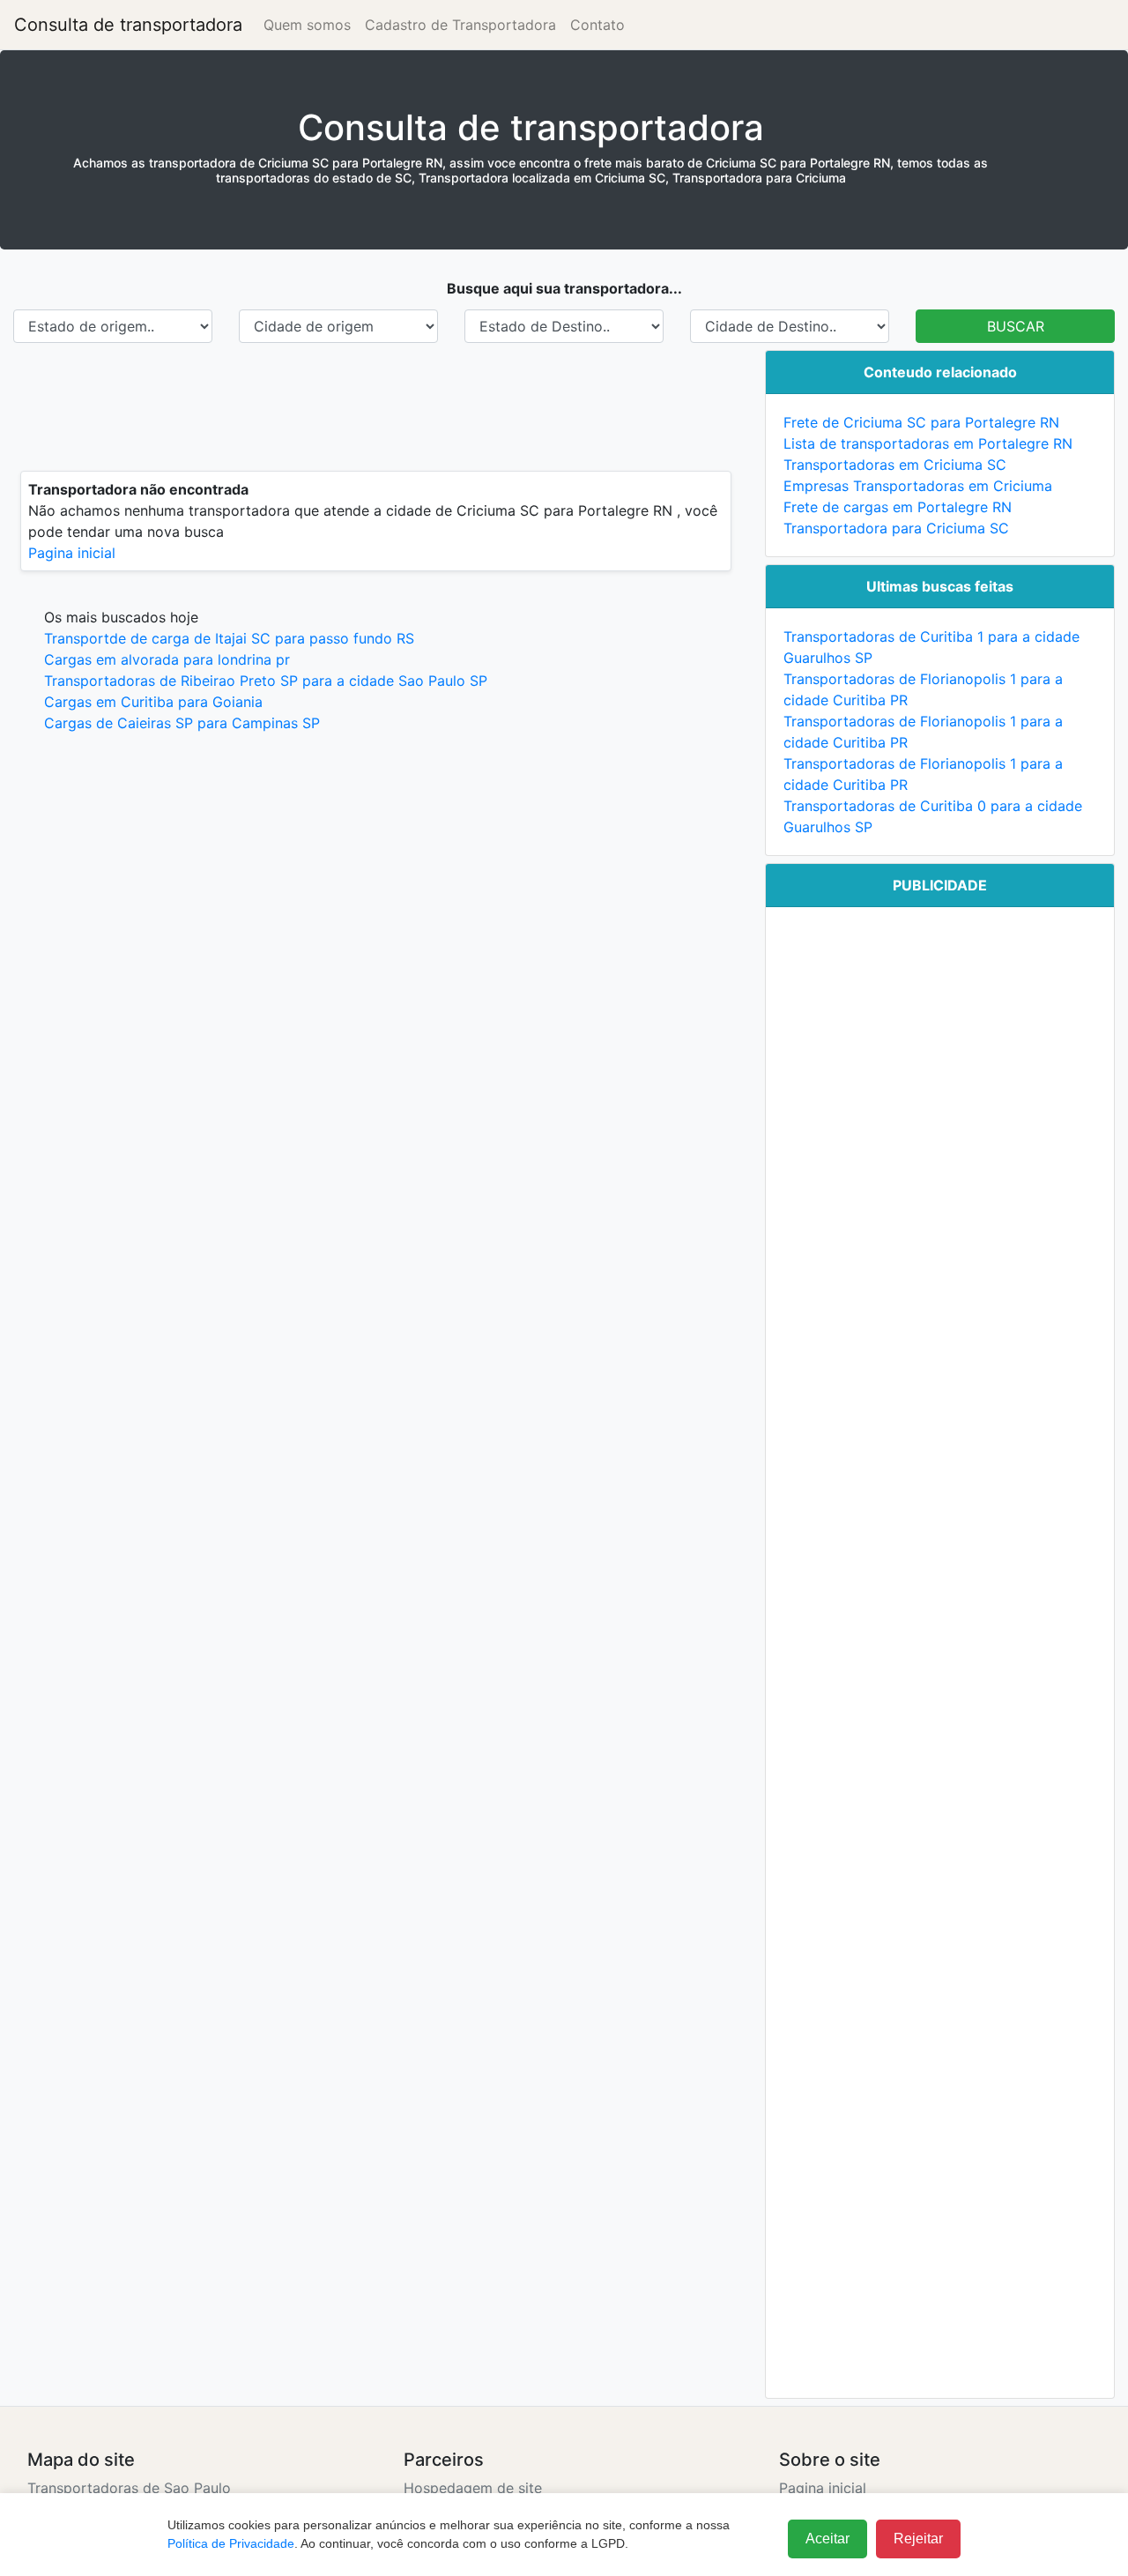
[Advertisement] (376, 407)
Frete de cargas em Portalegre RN (898, 507)
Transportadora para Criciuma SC (896, 528)
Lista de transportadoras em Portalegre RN (928, 443)
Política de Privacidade (231, 2543)
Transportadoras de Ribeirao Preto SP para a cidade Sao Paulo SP (266, 681)
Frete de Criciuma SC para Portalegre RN (921, 422)
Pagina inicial (72, 553)
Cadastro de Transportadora (460, 25)
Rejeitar (918, 2539)
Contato (597, 25)
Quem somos (307, 25)
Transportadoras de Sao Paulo (129, 2488)
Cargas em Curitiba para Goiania (153, 702)
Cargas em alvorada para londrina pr (167, 659)
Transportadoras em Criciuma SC (895, 465)
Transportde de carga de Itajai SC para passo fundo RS (229, 638)
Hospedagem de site (473, 2488)
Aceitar (827, 2539)
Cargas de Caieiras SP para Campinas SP (182, 723)
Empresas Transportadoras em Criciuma (918, 486)
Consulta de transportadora (128, 25)
